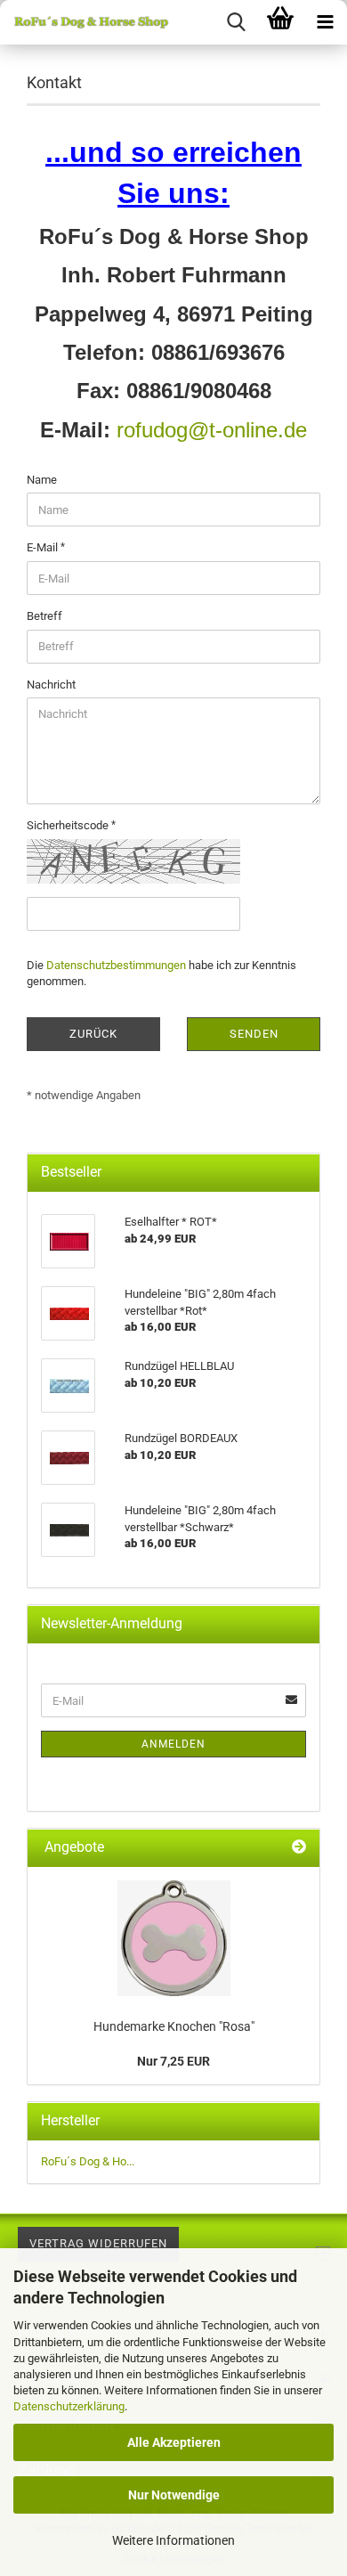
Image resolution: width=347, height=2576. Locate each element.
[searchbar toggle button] (236, 22)
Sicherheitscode (69, 825)
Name (42, 480)
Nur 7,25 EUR (173, 2061)
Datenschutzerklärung (69, 2406)
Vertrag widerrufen (98, 2243)
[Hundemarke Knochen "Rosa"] (174, 1938)
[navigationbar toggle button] (325, 22)
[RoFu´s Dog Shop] (85, 22)
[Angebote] (299, 1848)
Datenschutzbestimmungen (116, 965)
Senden (254, 1034)
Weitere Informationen (173, 2540)
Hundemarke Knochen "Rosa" (174, 2026)
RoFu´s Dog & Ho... (88, 2161)
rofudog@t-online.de (212, 430)
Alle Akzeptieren (174, 2442)
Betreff (44, 616)
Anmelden (173, 1744)
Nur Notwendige (174, 2495)
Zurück (93, 1034)
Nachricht (51, 685)
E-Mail (44, 547)
